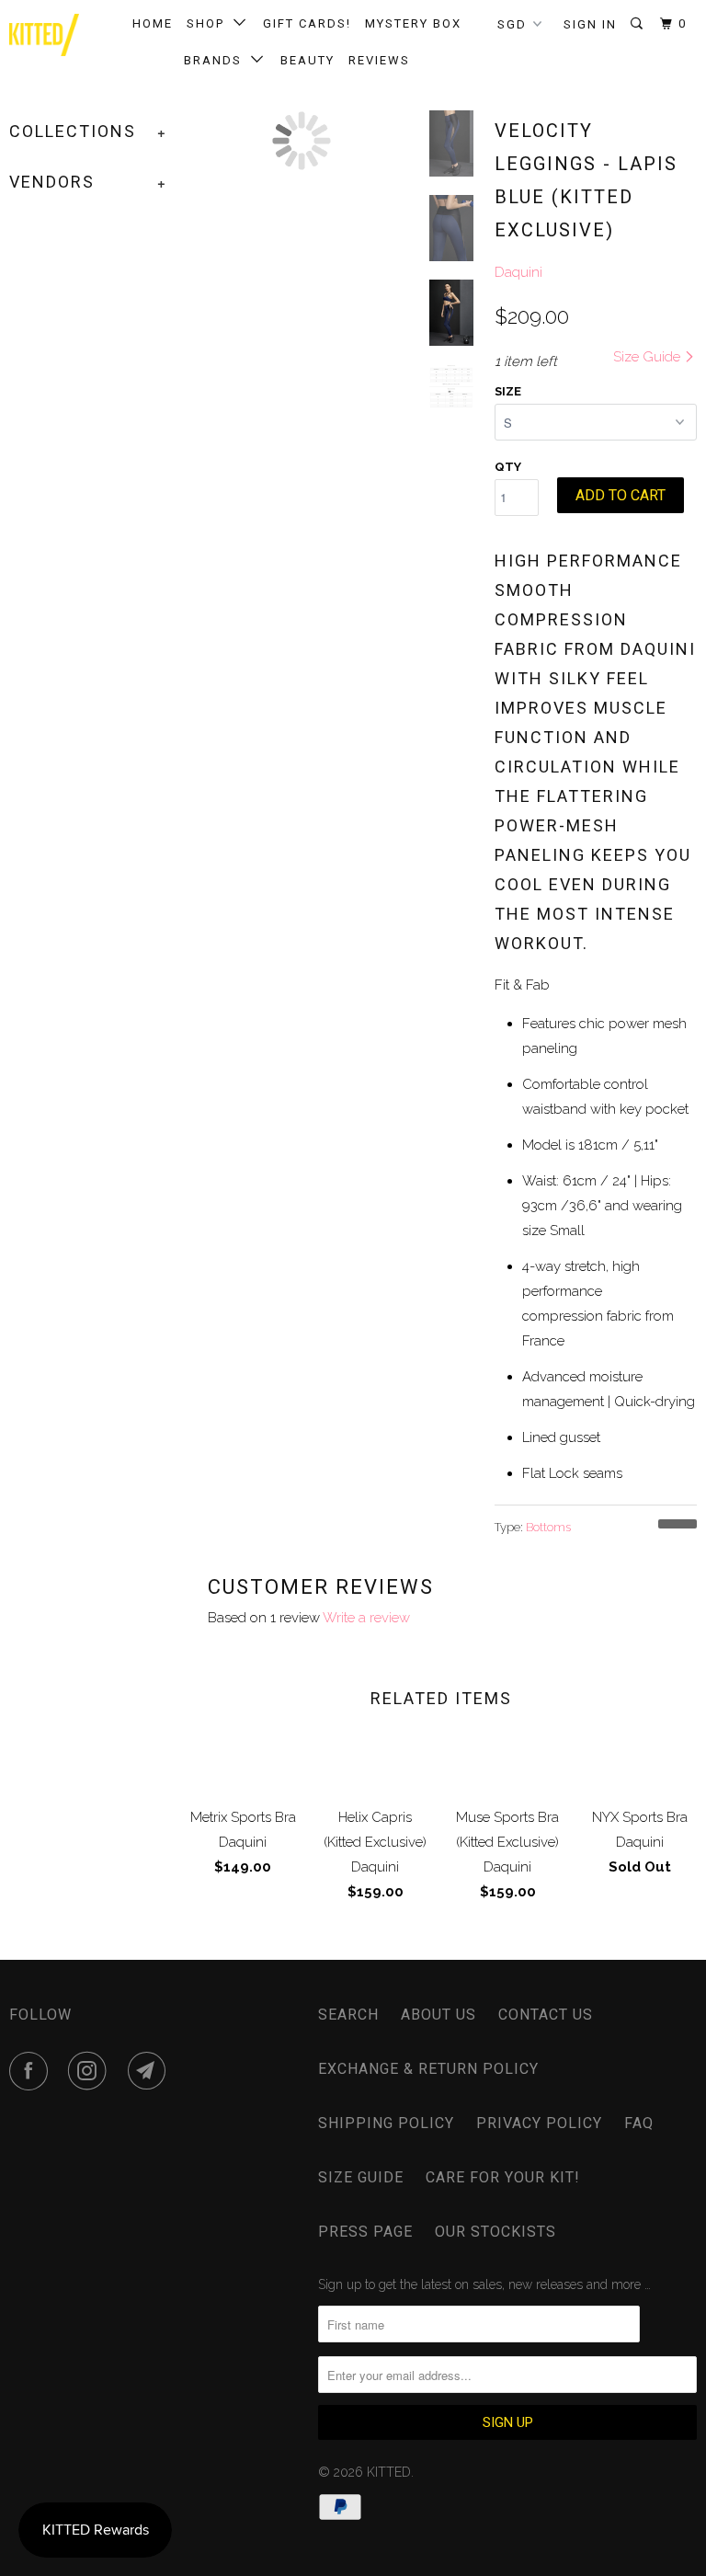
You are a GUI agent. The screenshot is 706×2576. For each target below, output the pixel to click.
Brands (217, 60)
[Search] (639, 24)
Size (508, 391)
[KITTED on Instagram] (91, 2071)
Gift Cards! (307, 23)
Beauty (307, 60)
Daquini (518, 272)
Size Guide (649, 357)
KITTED (389, 2472)
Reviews (379, 60)
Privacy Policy (539, 2123)
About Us (438, 2015)
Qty (508, 467)
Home (153, 23)
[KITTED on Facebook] (32, 2071)
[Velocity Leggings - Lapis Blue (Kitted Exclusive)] (302, 141)
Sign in (590, 24)
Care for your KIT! (503, 2177)
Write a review (366, 1618)
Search (348, 2015)
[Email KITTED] (151, 2071)
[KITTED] (44, 35)
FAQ (639, 2123)
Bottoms (548, 1527)
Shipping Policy (386, 2123)
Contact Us (546, 2015)
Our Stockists (495, 2232)
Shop (210, 23)
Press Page (365, 2232)
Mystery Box (413, 23)
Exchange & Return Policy (428, 2069)
